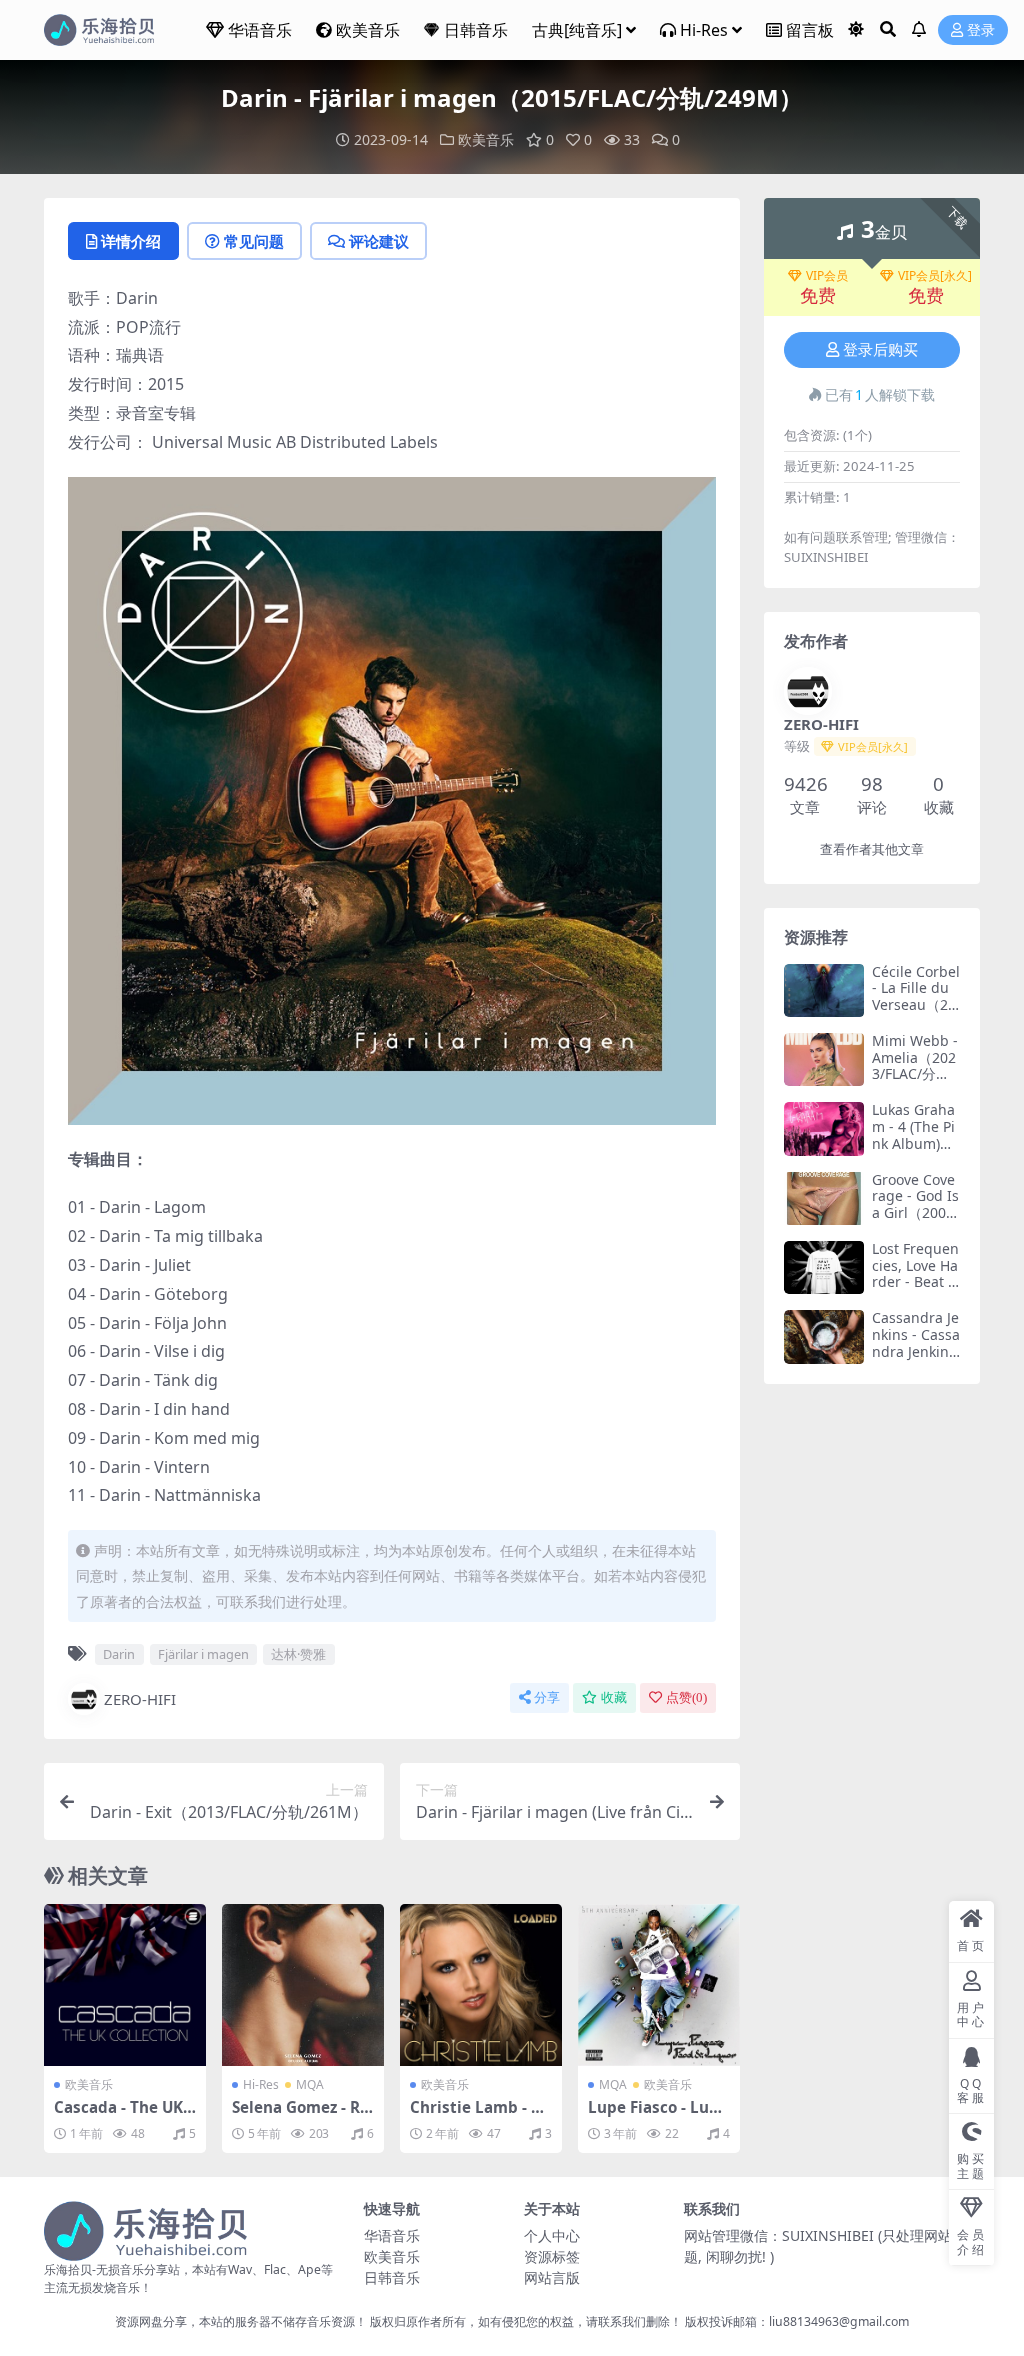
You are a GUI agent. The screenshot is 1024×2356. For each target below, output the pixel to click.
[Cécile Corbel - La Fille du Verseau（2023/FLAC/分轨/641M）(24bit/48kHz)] (824, 990)
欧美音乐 (368, 30)
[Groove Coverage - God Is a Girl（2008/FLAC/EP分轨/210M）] (824, 1198)
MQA (310, 2084)
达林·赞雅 (298, 1654)
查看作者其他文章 (872, 849)
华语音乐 (260, 30)
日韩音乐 (476, 30)
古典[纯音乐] (577, 30)
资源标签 (552, 2256)
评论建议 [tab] (379, 241)
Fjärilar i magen (203, 1654)
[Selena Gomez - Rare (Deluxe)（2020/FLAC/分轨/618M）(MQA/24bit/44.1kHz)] (303, 1985)
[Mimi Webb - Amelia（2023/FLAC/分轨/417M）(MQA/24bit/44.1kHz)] (824, 1059)
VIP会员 (827, 276)
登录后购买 (880, 350)
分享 (547, 1697)
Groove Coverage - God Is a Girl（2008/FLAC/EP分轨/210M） (915, 1213)
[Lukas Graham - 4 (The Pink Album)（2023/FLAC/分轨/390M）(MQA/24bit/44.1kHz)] (824, 1128)
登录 (981, 30)
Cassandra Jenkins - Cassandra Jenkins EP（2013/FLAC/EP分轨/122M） (916, 1359)
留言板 (810, 30)
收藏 (614, 1697)
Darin (119, 1654)
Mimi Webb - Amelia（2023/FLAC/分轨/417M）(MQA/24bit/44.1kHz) (916, 1082)
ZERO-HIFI (140, 1699)
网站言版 (552, 2277)
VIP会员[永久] (935, 276)
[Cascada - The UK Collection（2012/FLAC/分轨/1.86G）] (125, 1985)
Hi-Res (704, 30)
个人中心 (552, 2235)
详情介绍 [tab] (131, 241)
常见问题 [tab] (254, 241)
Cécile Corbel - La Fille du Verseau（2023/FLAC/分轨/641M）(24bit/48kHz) (916, 1013)
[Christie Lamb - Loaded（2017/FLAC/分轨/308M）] (481, 1985)
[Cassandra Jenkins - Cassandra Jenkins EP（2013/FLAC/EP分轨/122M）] (824, 1336)
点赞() (686, 1697)
